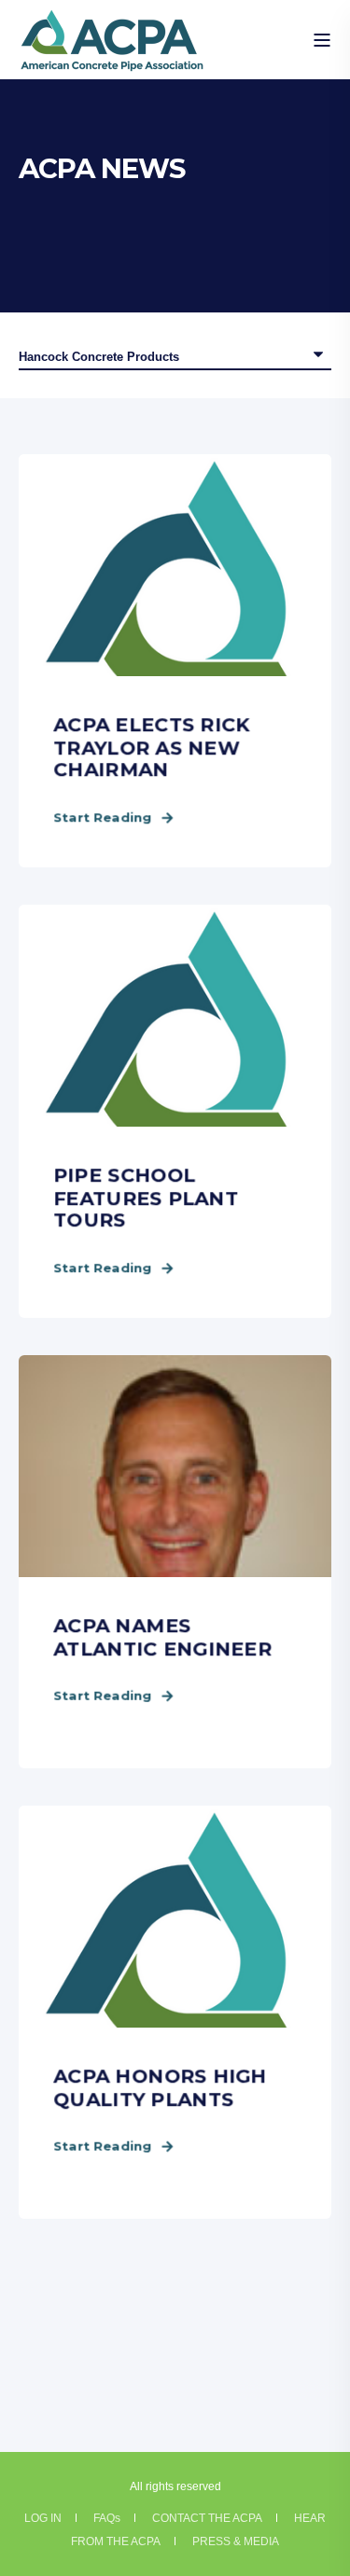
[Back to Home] (112, 60)
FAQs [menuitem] (107, 2518)
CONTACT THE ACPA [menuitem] (207, 2518)
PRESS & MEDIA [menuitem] (236, 2541)
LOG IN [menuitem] (43, 2518)
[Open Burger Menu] (322, 40)
